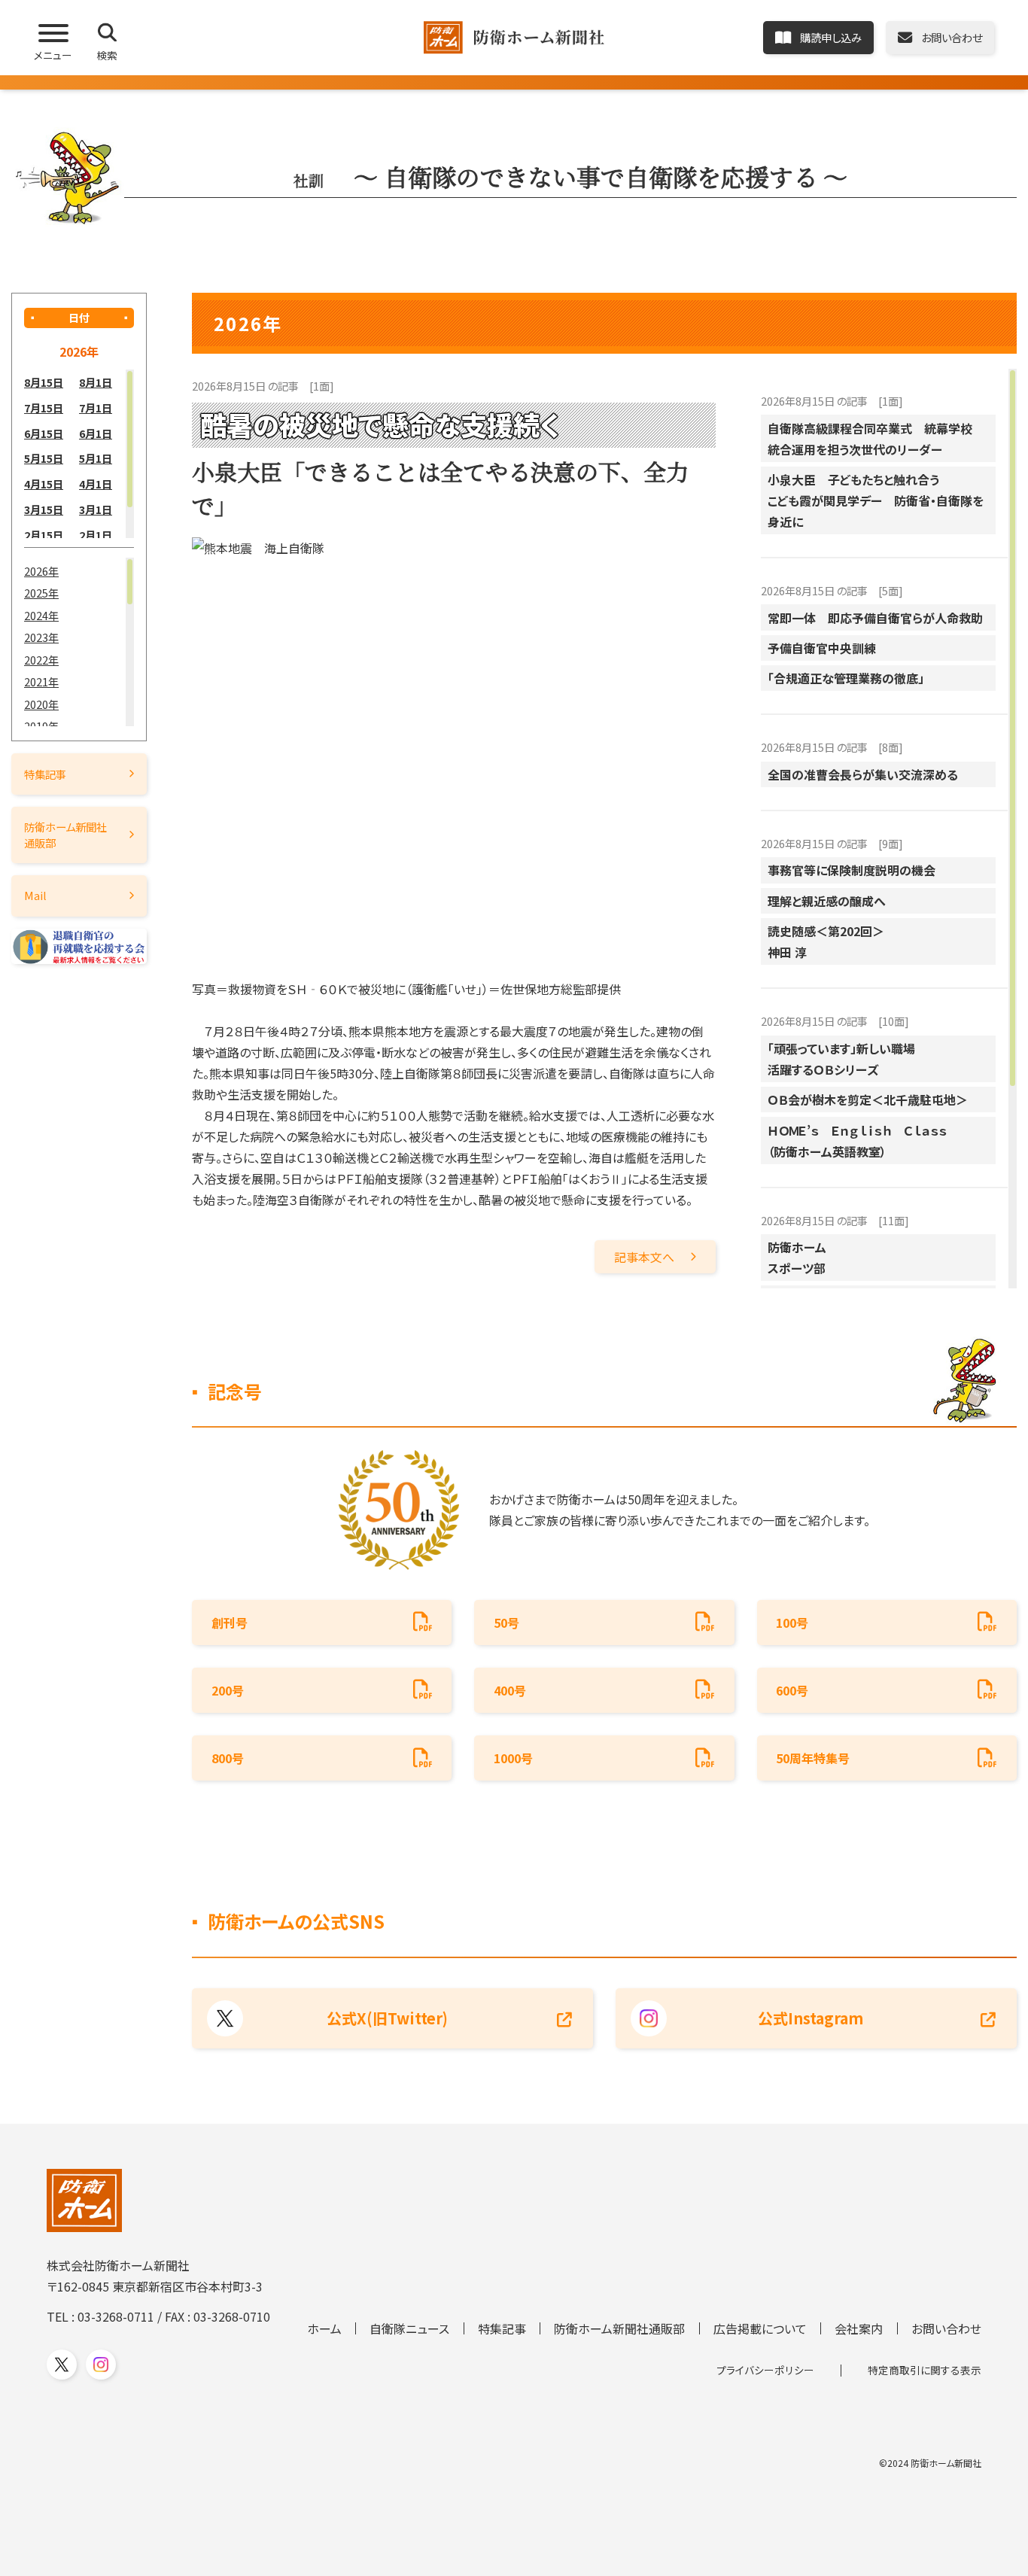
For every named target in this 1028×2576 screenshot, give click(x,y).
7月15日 (44, 408)
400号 (510, 1690)
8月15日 (44, 382)
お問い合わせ (946, 2328)
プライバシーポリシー (765, 2370)
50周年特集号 (813, 1758)
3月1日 (96, 509)
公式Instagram (811, 2018)
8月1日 (96, 382)
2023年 (41, 637)
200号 (228, 1690)
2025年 (41, 593)
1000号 (513, 1758)
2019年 (41, 726)
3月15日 (44, 509)
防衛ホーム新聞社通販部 (65, 834)
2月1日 (96, 535)
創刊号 (230, 1623)
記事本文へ (644, 1257)
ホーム (324, 2328)
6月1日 (96, 433)
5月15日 (44, 458)
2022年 (41, 660)
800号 (228, 1758)
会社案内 (859, 2328)
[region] (79, 454)
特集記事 (45, 774)
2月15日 (44, 535)
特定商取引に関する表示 (925, 2370)
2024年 (41, 615)
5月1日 (96, 458)
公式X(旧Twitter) (387, 2018)
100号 (792, 1623)
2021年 (41, 681)
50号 (506, 1623)
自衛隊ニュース (409, 2328)
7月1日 (96, 408)
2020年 (41, 704)
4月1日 (96, 484)
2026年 (41, 571)
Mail (35, 895)
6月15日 (44, 433)
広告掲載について (760, 2328)
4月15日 (44, 484)
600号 (792, 1690)
